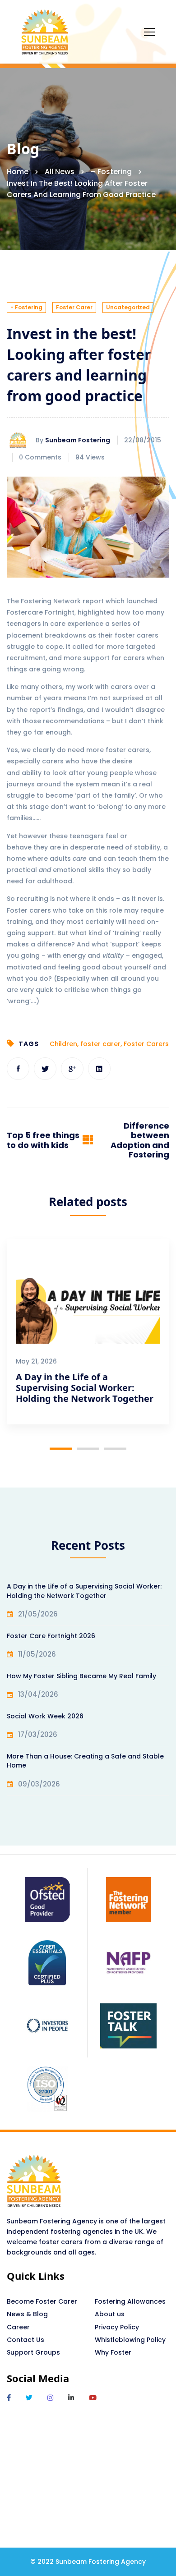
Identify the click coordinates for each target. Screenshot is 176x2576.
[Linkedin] (99, 1069)
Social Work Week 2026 (45, 1716)
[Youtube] (93, 2398)
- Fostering (26, 307)
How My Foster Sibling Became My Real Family (81, 1676)
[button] (61, 1449)
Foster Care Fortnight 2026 (51, 1636)
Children (63, 1044)
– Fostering (111, 172)
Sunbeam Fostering (78, 440)
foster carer (100, 1044)
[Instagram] (50, 2398)
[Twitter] (45, 1069)
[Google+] (72, 1069)
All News (60, 172)
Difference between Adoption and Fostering (140, 1140)
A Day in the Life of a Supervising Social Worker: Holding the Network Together (85, 1388)
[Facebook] (18, 1069)
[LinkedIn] (71, 2398)
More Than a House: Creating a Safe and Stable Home (85, 1761)
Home (18, 172)
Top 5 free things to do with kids (43, 1140)
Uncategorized (128, 307)
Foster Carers (146, 1044)
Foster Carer (74, 307)
